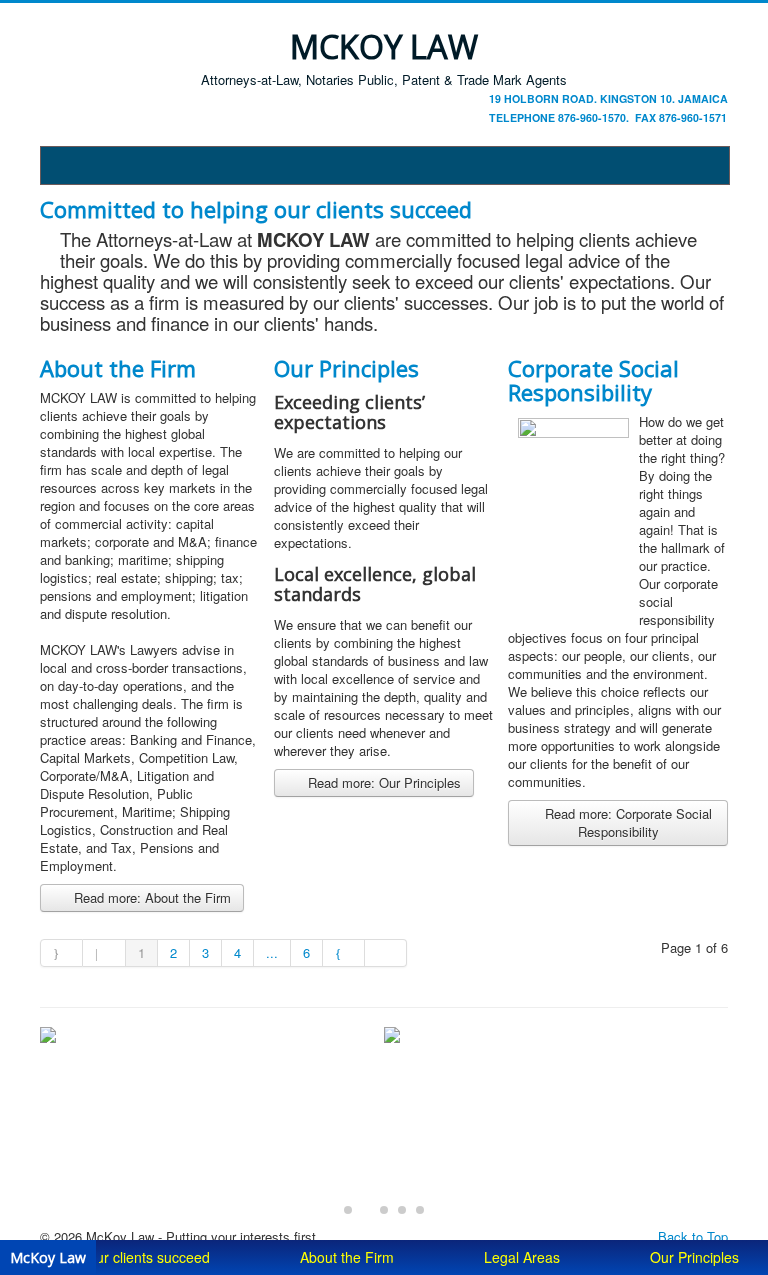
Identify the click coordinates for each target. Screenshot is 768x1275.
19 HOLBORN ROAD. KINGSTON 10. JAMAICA (608, 98)
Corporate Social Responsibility (593, 380)
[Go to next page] (344, 953)
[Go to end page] (386, 953)
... (272, 952)
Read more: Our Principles (382, 782)
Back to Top (693, 1236)
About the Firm (118, 368)
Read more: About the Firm (150, 897)
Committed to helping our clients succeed (256, 209)
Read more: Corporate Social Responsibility (626, 822)
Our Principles (346, 368)
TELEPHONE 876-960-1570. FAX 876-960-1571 (608, 117)
